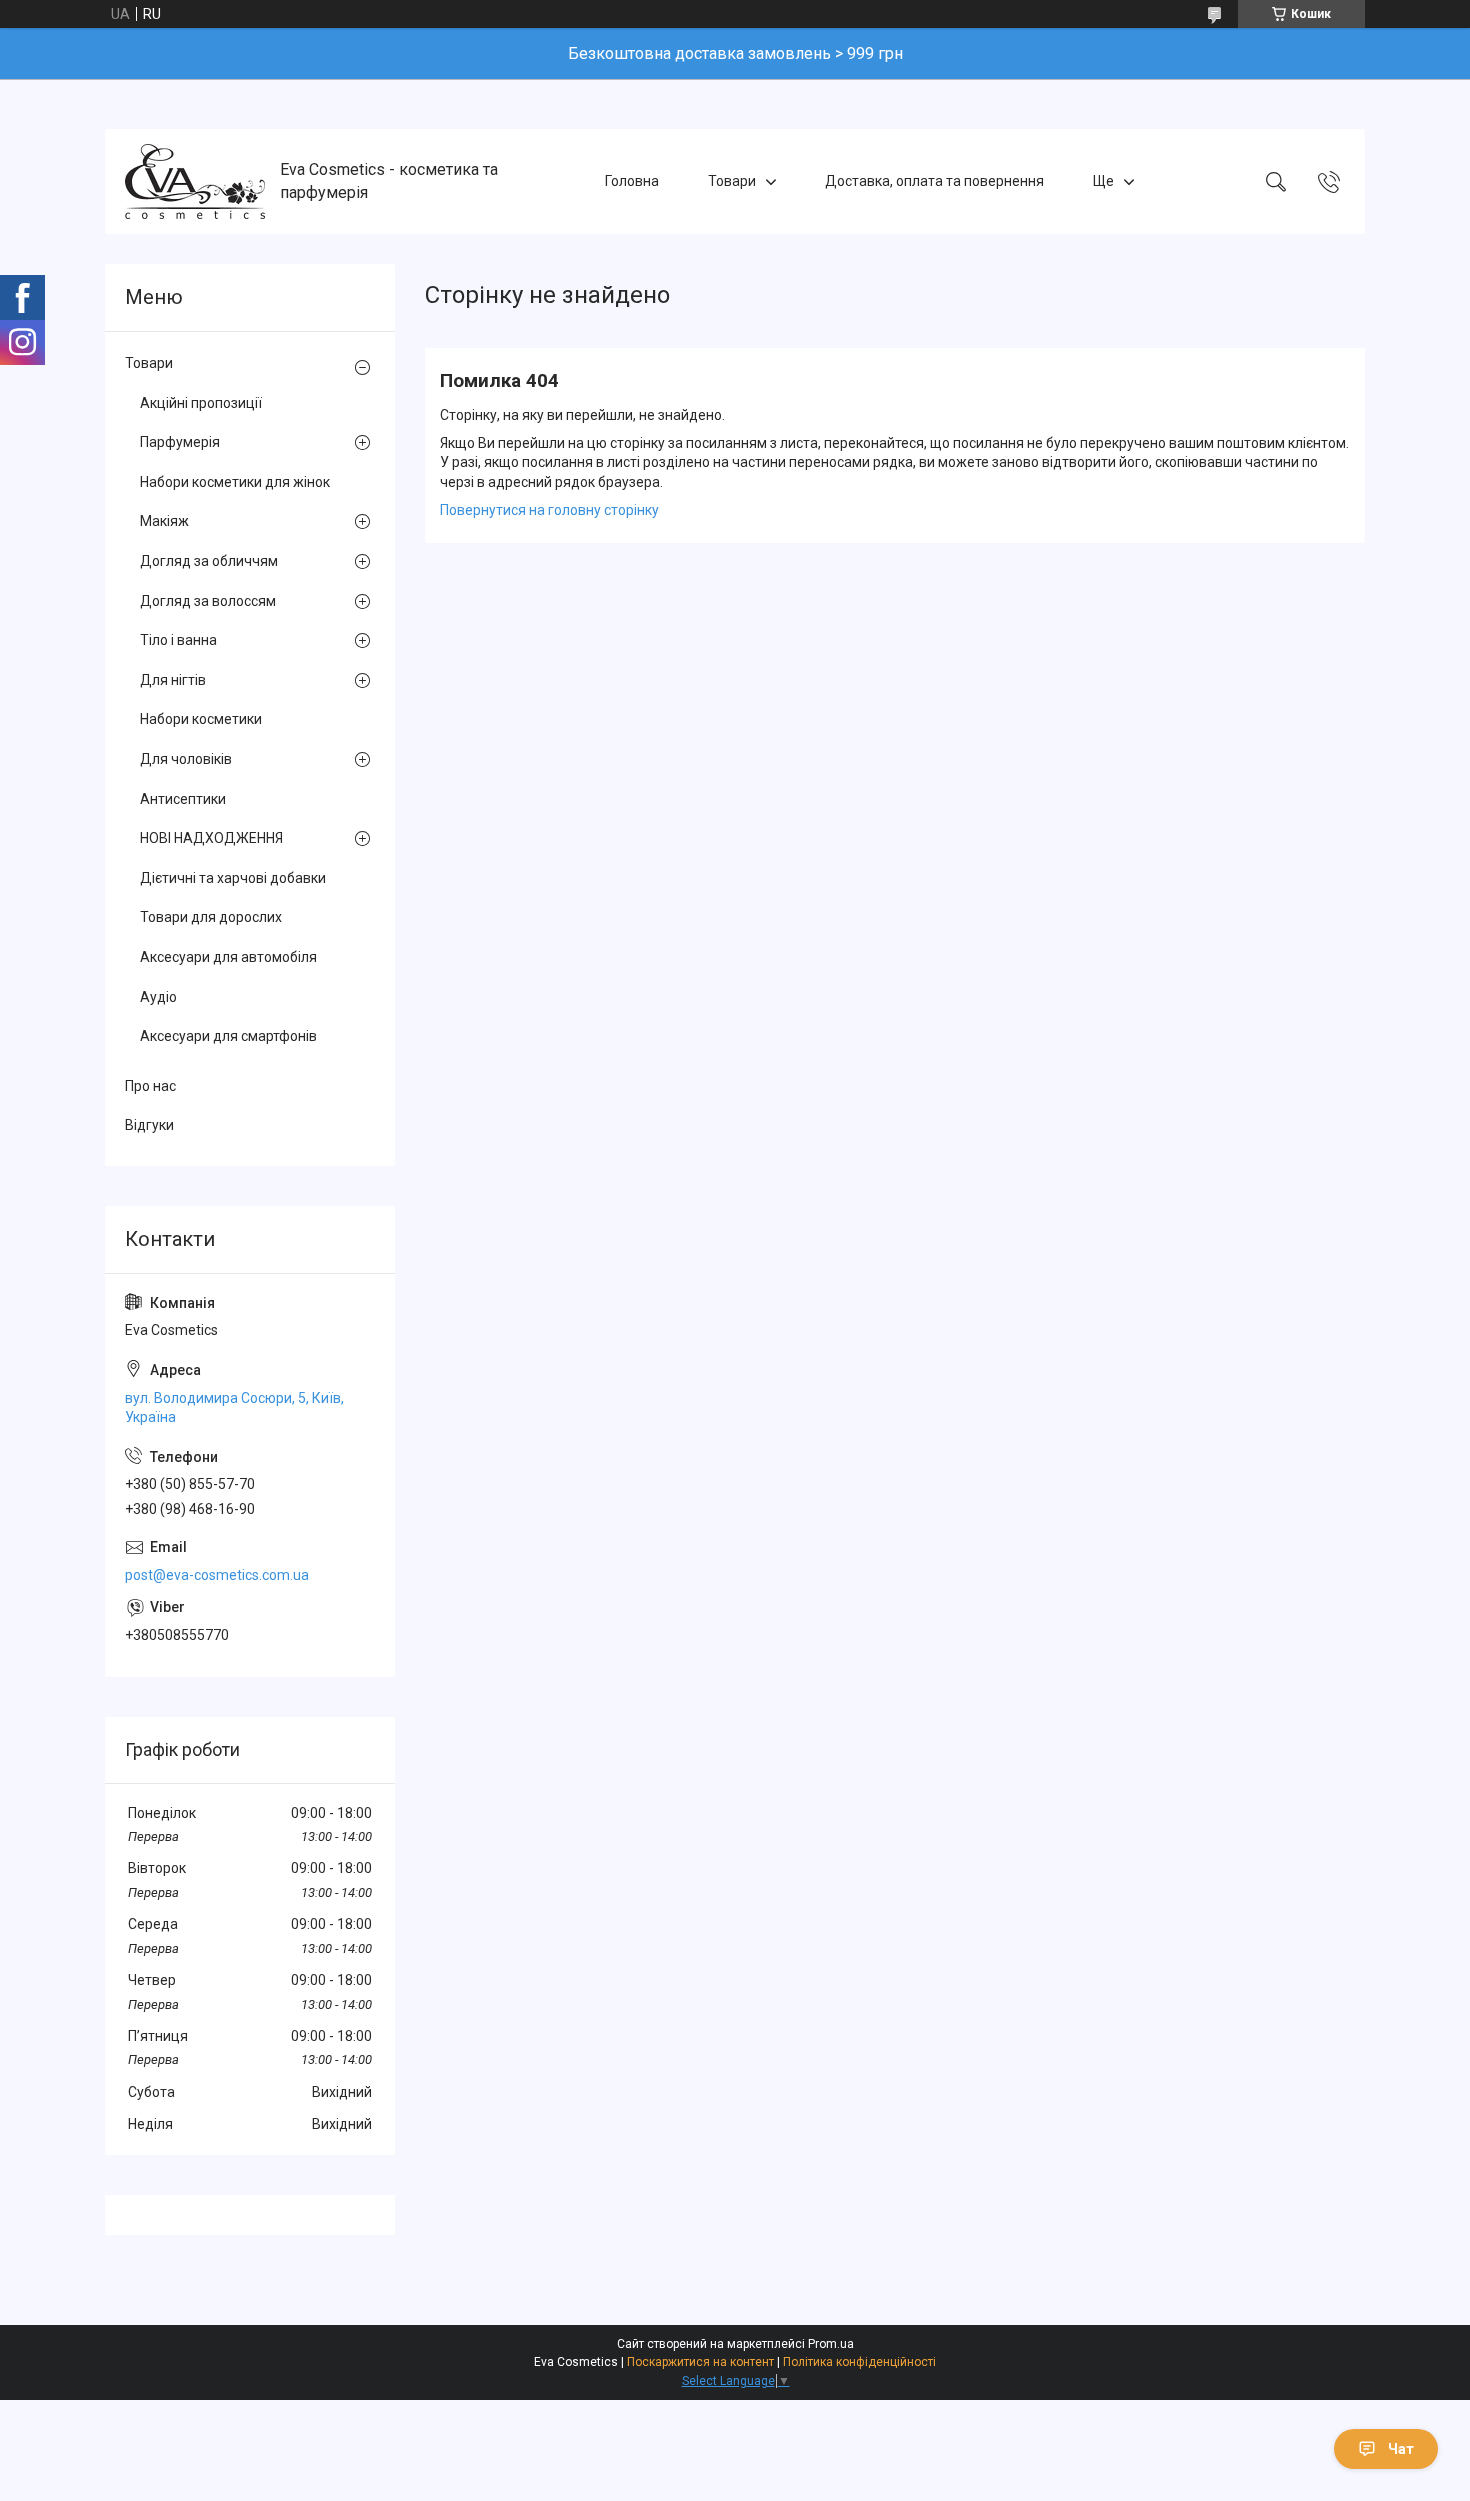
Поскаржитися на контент (700, 2362)
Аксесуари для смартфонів (228, 1036)
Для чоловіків (186, 759)
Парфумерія (180, 442)
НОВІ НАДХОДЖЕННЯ (211, 838)
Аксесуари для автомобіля (228, 957)
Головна (632, 181)
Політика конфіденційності (859, 2362)
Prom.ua (831, 2344)
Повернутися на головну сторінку (549, 510)
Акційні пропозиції (201, 403)
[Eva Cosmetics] (195, 181)
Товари (732, 181)
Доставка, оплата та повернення (934, 181)
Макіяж (164, 521)
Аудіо (158, 997)
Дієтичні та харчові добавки (233, 878)
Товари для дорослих (211, 917)
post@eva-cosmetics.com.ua (217, 1575)
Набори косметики (201, 719)
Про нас (150, 1086)
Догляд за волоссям (208, 601)
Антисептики (183, 799)
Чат (1401, 2449)
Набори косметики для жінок (235, 482)
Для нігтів (173, 680)
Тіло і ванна (178, 640)
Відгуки (149, 1125)
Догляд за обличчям (209, 561)
